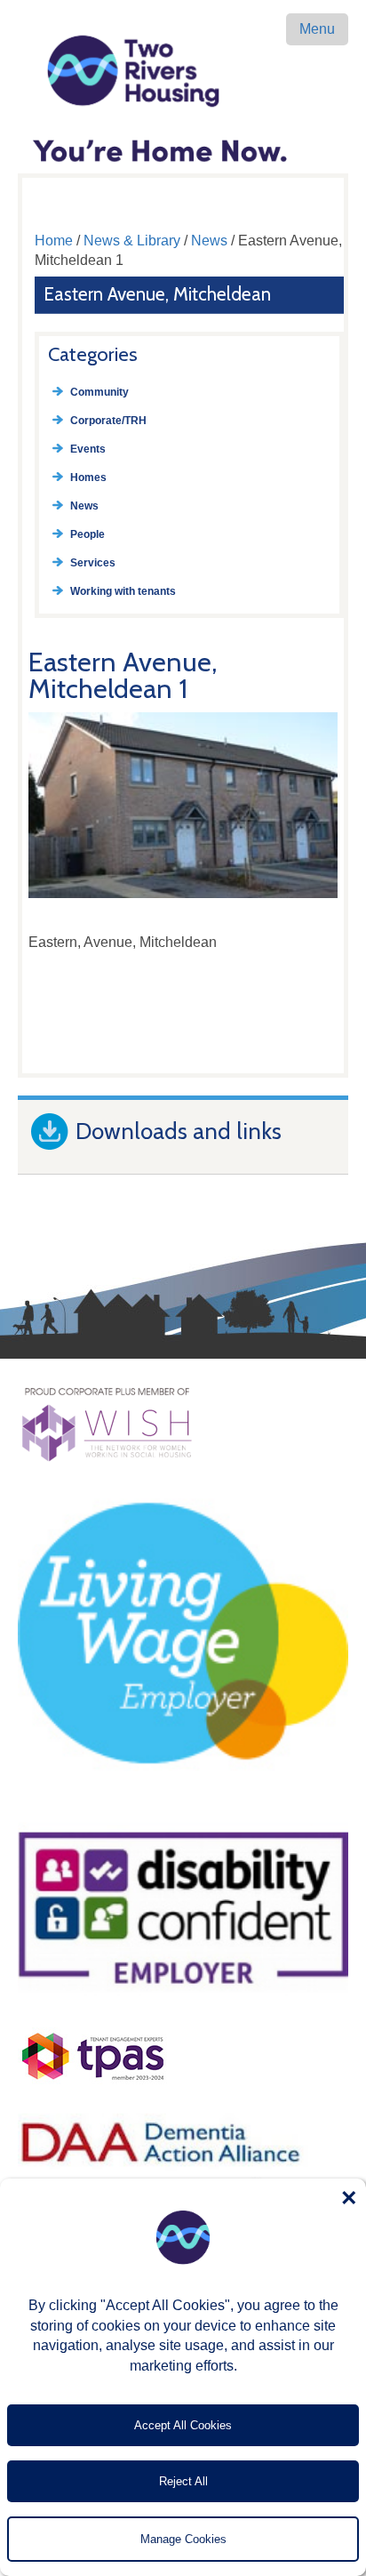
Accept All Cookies (183, 2425)
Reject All (183, 2481)
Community (99, 392)
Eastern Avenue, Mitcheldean (157, 294)
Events (88, 449)
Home (54, 241)
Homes (88, 477)
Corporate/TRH (108, 421)
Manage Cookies (183, 2539)
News (209, 241)
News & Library (132, 241)
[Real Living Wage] (183, 1804)
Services (93, 563)
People (88, 534)
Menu (317, 29)
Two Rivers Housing (183, 71)
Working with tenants (123, 591)
